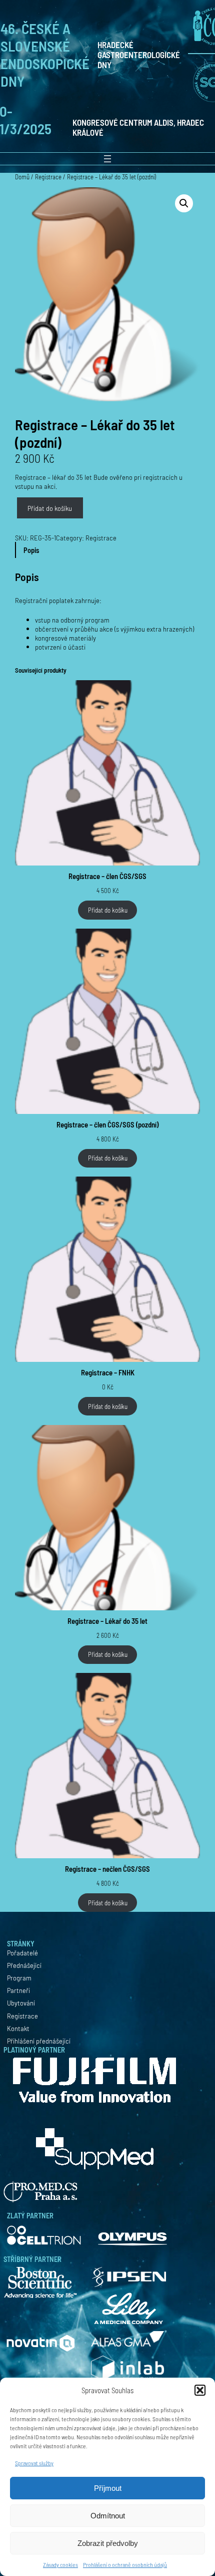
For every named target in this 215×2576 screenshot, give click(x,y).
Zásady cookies (60, 2564)
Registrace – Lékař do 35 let (107, 1621)
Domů (22, 177)
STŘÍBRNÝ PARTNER (32, 2259)
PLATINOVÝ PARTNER (34, 2050)
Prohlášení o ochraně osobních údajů (125, 2564)
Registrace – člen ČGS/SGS (107, 876)
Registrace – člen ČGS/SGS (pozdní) (107, 1124)
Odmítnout (108, 2516)
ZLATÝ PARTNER (30, 2215)
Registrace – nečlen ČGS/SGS (107, 1869)
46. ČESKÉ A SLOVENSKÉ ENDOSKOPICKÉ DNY (45, 55)
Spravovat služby (34, 2463)
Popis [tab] (31, 550)
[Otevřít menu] (107, 159)
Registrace (48, 177)
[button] (200, 2390)
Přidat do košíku (50, 508)
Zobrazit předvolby (108, 2543)
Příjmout (108, 2488)
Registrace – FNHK (108, 1372)
